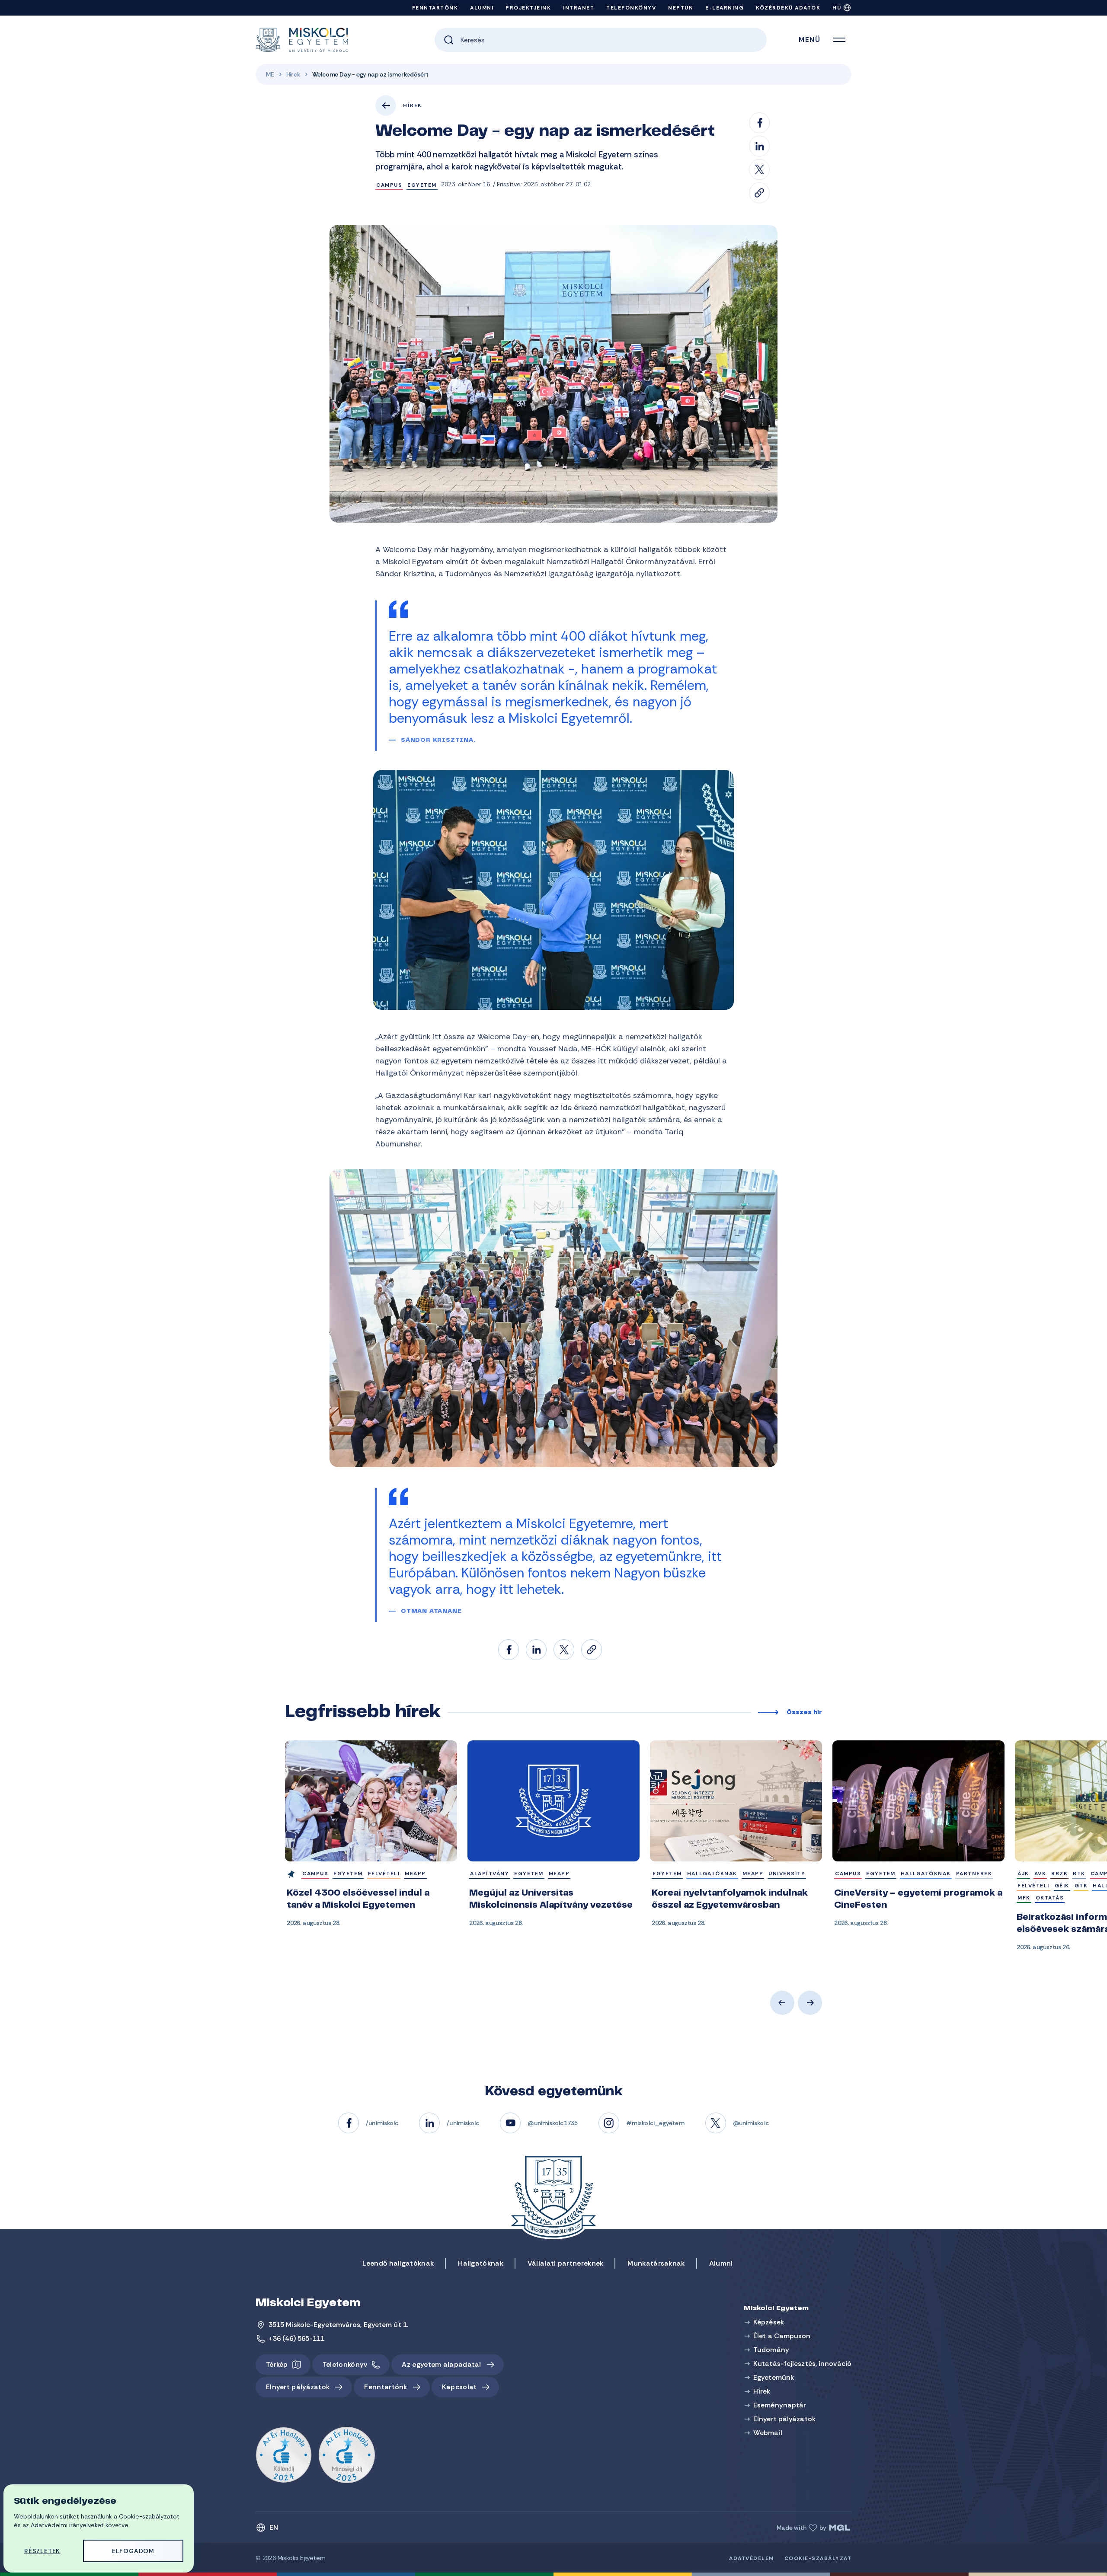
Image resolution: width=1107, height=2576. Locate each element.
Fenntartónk (435, 8)
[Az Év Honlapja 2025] (347, 2455)
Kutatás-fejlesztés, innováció (802, 2364)
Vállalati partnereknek (566, 2263)
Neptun (681, 8)
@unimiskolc (751, 2123)
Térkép (277, 2364)
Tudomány (771, 2350)
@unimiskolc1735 (553, 2123)
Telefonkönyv (631, 8)
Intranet (579, 8)
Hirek (293, 74)
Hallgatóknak (481, 2263)
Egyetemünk (774, 2377)
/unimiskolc (382, 2123)
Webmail (768, 2433)
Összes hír (804, 1713)
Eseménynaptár (780, 2405)
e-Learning (725, 8)
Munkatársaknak (656, 2263)
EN (274, 2527)
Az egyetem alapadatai (441, 2364)
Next (810, 2003)
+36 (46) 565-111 (297, 2338)
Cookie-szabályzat (818, 2558)
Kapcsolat (459, 2387)
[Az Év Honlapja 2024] (284, 2455)
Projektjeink (528, 8)
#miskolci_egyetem (655, 2123)
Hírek (413, 105)
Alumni (482, 8)
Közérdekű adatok (788, 8)
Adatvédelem (752, 2558)
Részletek (42, 2551)
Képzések (769, 2322)
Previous (782, 2003)
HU (837, 8)
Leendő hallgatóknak (398, 2263)
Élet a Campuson (782, 2336)
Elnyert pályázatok (298, 2387)
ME (270, 74)
